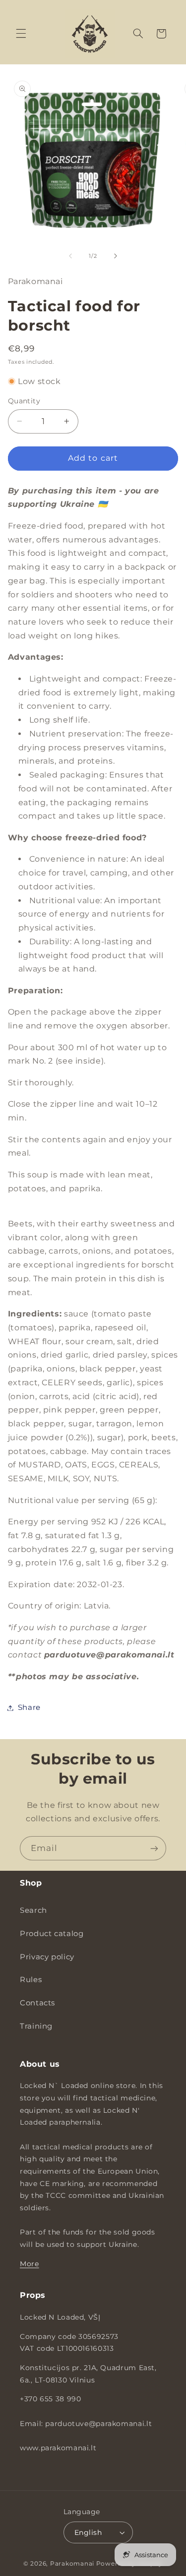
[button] (21, 34)
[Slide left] (70, 256)
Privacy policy (47, 1957)
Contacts (37, 2003)
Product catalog (52, 1934)
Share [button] (29, 1707)
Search (33, 1910)
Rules (31, 1980)
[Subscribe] (154, 1848)
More (30, 2264)
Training (36, 2026)
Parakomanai (72, 2564)
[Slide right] (116, 256)
